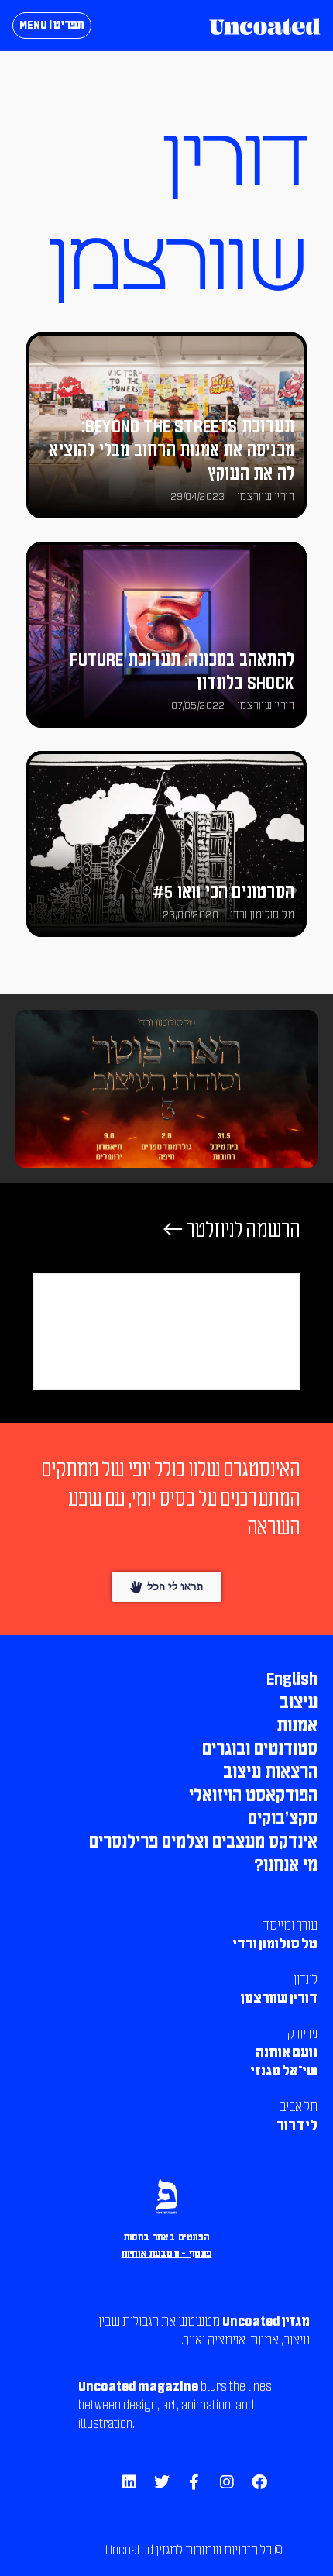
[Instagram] (227, 2482)
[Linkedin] (129, 2482)
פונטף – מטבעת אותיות (167, 2254)
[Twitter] (162, 2482)
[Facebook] (259, 2482)
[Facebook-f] (194, 2482)
